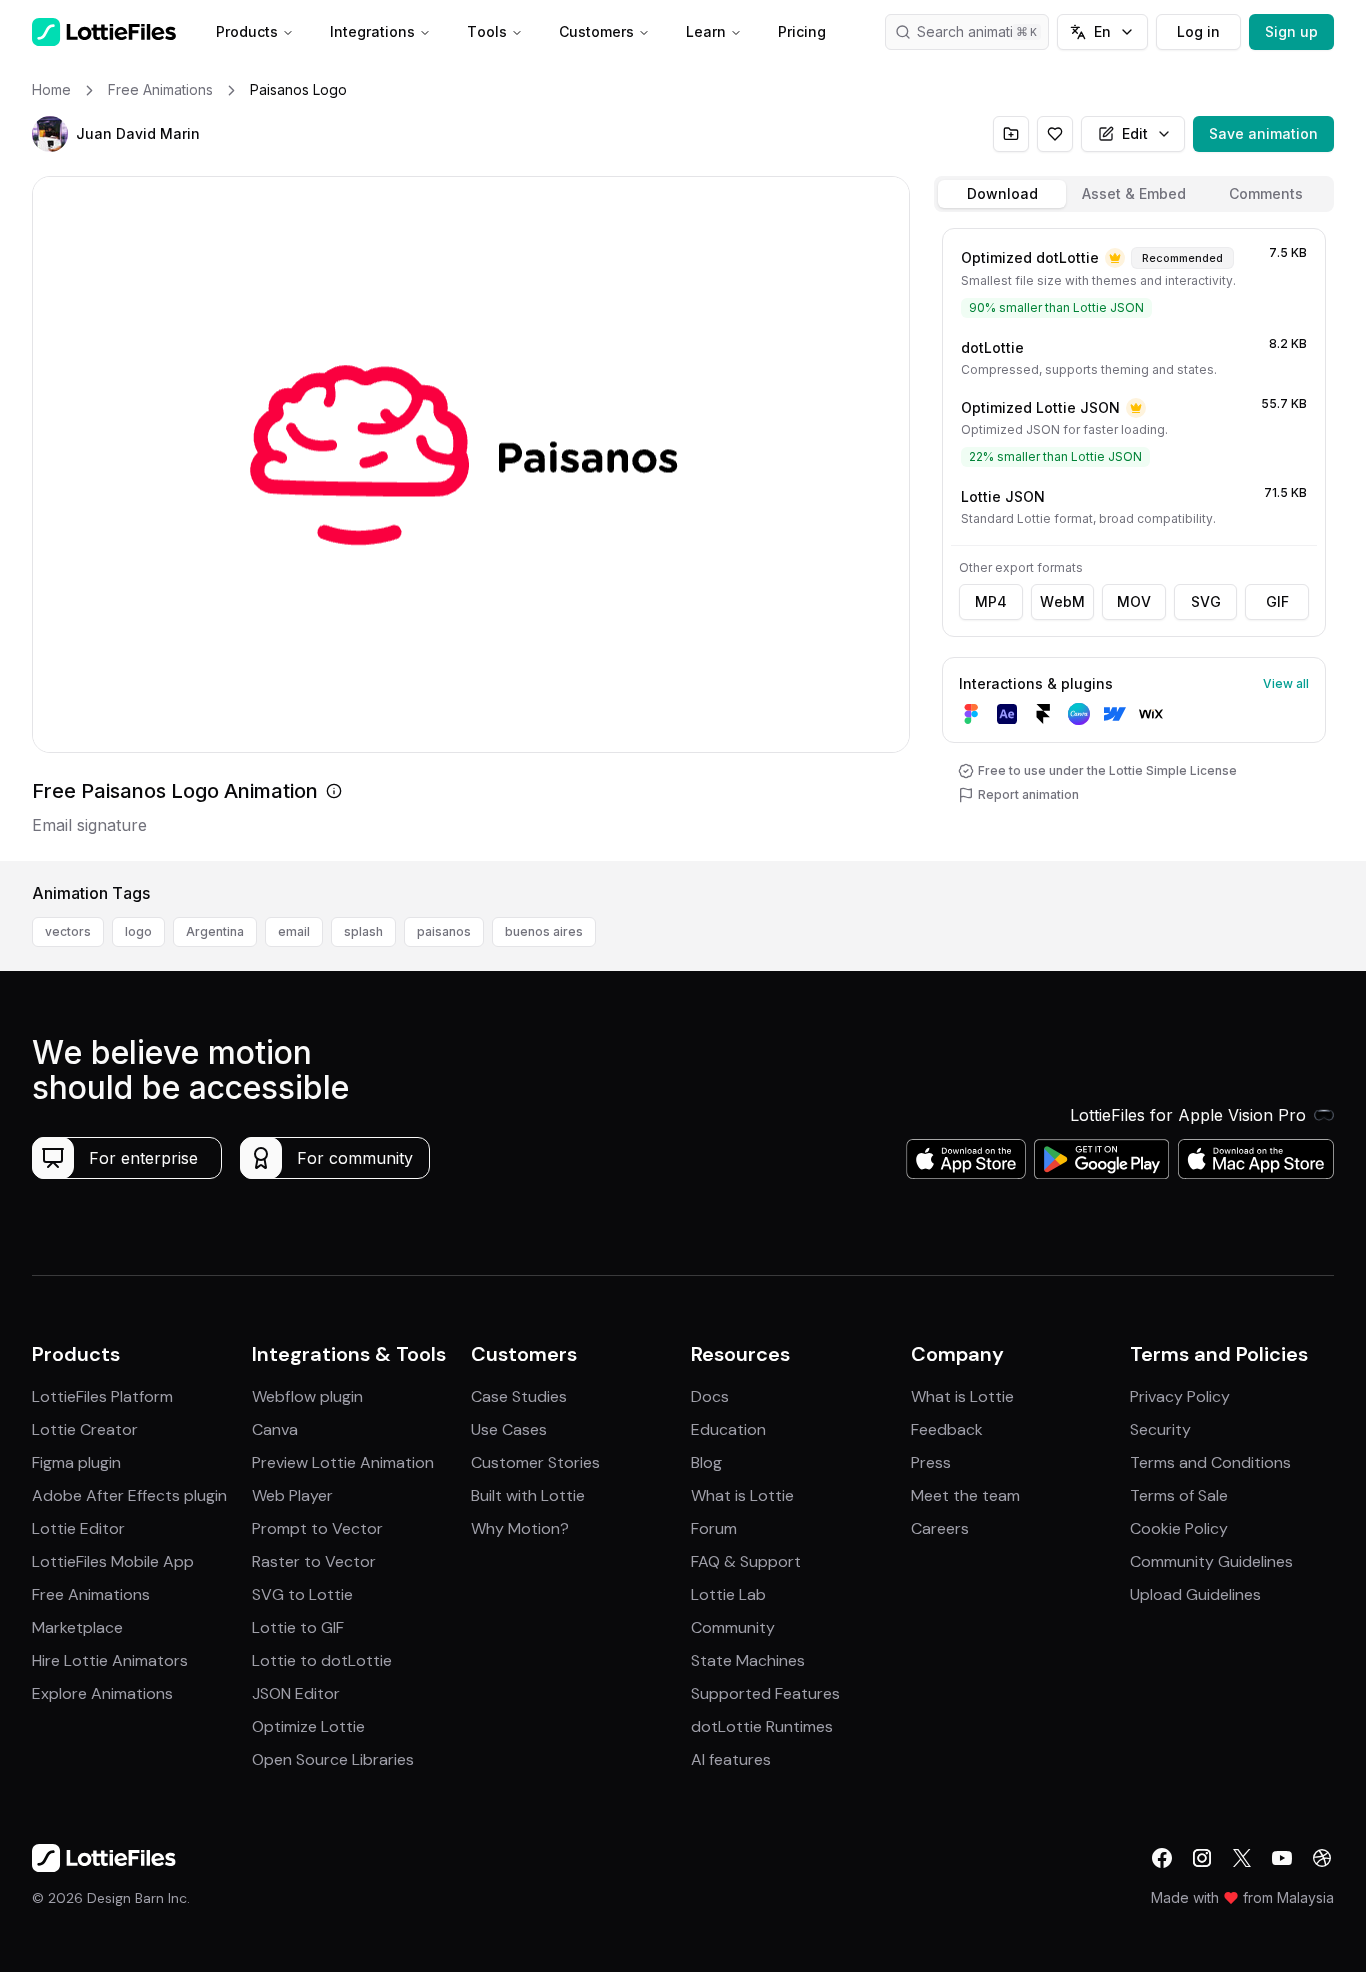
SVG (1206, 601)
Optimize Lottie (308, 1726)
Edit (1135, 133)
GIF (1277, 601)
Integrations (372, 31)
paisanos (444, 931)
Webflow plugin (307, 1396)
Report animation (1028, 794)
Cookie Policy (1179, 1528)
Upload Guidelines (1195, 1594)
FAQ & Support (746, 1561)
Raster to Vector (314, 1561)
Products (247, 31)
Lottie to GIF (298, 1627)
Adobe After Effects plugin (129, 1495)
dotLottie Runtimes (762, 1726)
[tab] (1002, 194)
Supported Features (765, 1693)
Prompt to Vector (317, 1528)
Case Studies (519, 1396)
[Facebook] (1162, 1858)
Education (728, 1429)
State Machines (748, 1660)
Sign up (1291, 31)
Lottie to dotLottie (322, 1660)
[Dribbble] (1322, 1858)
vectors (68, 931)
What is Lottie (742, 1495)
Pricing (802, 31)
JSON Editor (296, 1693)
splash (363, 931)
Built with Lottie (528, 1495)
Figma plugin (76, 1462)
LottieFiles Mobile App (113, 1561)
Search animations (977, 31)
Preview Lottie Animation (343, 1462)
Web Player (292, 1495)
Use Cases (509, 1429)
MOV (1134, 601)
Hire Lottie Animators (110, 1660)
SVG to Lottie (302, 1594)
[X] (1242, 1858)
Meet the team (965, 1495)
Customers (596, 31)
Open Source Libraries (333, 1759)
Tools (487, 31)
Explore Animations (102, 1693)
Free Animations (91, 1594)
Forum (714, 1528)
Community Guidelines (1211, 1561)
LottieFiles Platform (102, 1396)
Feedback (947, 1429)
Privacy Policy (1180, 1396)
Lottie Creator (85, 1429)
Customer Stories (535, 1462)
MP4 (991, 601)
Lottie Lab (728, 1594)
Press (931, 1462)
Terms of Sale (1179, 1495)
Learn (706, 31)
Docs (710, 1396)
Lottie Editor (78, 1528)
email (294, 931)
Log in (1198, 31)
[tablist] (1134, 194)
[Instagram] (1202, 1858)
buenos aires (544, 931)
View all (1286, 683)
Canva (275, 1429)
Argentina (215, 931)
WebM (1062, 601)
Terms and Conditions (1210, 1462)
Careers (940, 1528)
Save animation (1263, 133)
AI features (731, 1759)
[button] (50, 134)
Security (1160, 1429)
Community (733, 1627)
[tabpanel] (1134, 540)
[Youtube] (1282, 1858)
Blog (706, 1462)
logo (138, 931)
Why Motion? (520, 1528)
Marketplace (77, 1627)
